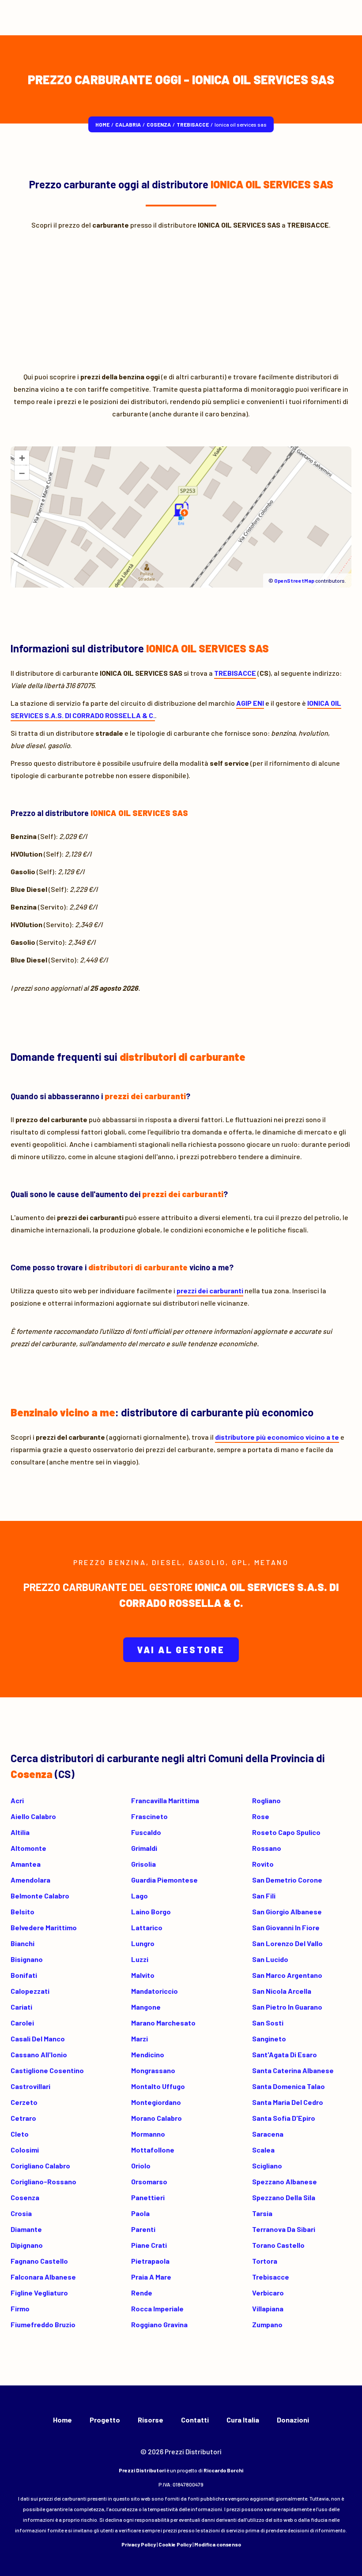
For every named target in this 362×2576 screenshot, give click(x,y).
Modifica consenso (218, 2544)
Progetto (105, 2420)
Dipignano (27, 2245)
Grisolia (143, 1864)
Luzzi (140, 1959)
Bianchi (23, 1943)
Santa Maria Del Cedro (288, 2102)
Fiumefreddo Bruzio (43, 2324)
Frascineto (149, 1816)
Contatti (195, 2420)
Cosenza (159, 124)
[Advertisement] (181, 298)
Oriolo (141, 2166)
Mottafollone (153, 2150)
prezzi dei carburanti (210, 1290)
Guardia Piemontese (164, 1880)
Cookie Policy (175, 2544)
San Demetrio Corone (287, 1880)
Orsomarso (149, 2181)
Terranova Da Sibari (284, 2229)
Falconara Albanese (43, 2277)
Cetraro (23, 2118)
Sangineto (269, 2039)
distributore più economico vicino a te (277, 1437)
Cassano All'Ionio (39, 2054)
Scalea (263, 2150)
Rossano (267, 1848)
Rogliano (266, 1800)
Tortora (265, 2261)
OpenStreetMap (294, 580)
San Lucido (270, 1959)
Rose (261, 1816)
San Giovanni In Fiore (286, 1927)
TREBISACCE (193, 124)
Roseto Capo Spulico (286, 1832)
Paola (140, 2213)
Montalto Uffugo (158, 2086)
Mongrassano (153, 2070)
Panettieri (148, 2197)
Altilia (20, 1832)
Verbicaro (268, 2293)
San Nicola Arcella (282, 1991)
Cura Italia (243, 2420)
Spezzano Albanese (285, 2181)
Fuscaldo (146, 1832)
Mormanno (148, 2134)
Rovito (263, 1864)
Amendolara (30, 1880)
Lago (140, 1896)
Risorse (151, 2420)
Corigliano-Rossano (43, 2181)
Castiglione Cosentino (47, 2070)
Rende (142, 2293)
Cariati (21, 2007)
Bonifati (24, 1975)
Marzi (140, 2039)
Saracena (268, 2134)
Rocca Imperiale (157, 2308)
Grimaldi (144, 1848)
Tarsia (262, 2213)
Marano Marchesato (163, 2023)
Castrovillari (30, 2086)
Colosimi (25, 2150)
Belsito (23, 1911)
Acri (17, 1800)
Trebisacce (271, 2277)
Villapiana (268, 2308)
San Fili (264, 1896)
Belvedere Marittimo (44, 1927)
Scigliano (267, 2166)
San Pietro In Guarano (287, 2007)
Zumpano (267, 2324)
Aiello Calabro (33, 1816)
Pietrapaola (150, 2261)
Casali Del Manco (38, 2039)
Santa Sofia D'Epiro (284, 2118)
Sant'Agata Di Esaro (285, 2054)
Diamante (26, 2229)
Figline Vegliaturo (39, 2293)
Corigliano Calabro (40, 2166)
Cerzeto (24, 2102)
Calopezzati (30, 1991)
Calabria (128, 124)
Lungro (143, 1943)
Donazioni (293, 2420)
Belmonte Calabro (40, 1896)
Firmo (20, 2308)
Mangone (146, 2007)
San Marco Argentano (287, 1975)
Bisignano (27, 1959)
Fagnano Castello (39, 2261)
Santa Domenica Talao (288, 2086)
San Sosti (268, 2023)
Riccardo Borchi (223, 2470)
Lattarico (147, 1927)
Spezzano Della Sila (284, 2197)
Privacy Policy (139, 2544)
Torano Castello (278, 2245)
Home (102, 124)
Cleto (20, 2134)
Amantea (26, 1864)
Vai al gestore (181, 1650)
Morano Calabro (156, 2118)
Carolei (22, 2023)
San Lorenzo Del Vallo (287, 1943)
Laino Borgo (151, 1911)
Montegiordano (156, 2102)
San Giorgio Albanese (287, 1911)
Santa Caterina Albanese (293, 2070)
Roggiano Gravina (159, 2324)
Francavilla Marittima (165, 1800)
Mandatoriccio (155, 1991)
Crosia (21, 2213)
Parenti (143, 2229)
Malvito (143, 1975)
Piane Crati (149, 2245)
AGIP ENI (250, 703)
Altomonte (28, 1848)
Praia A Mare (151, 2277)
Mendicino (148, 2054)
